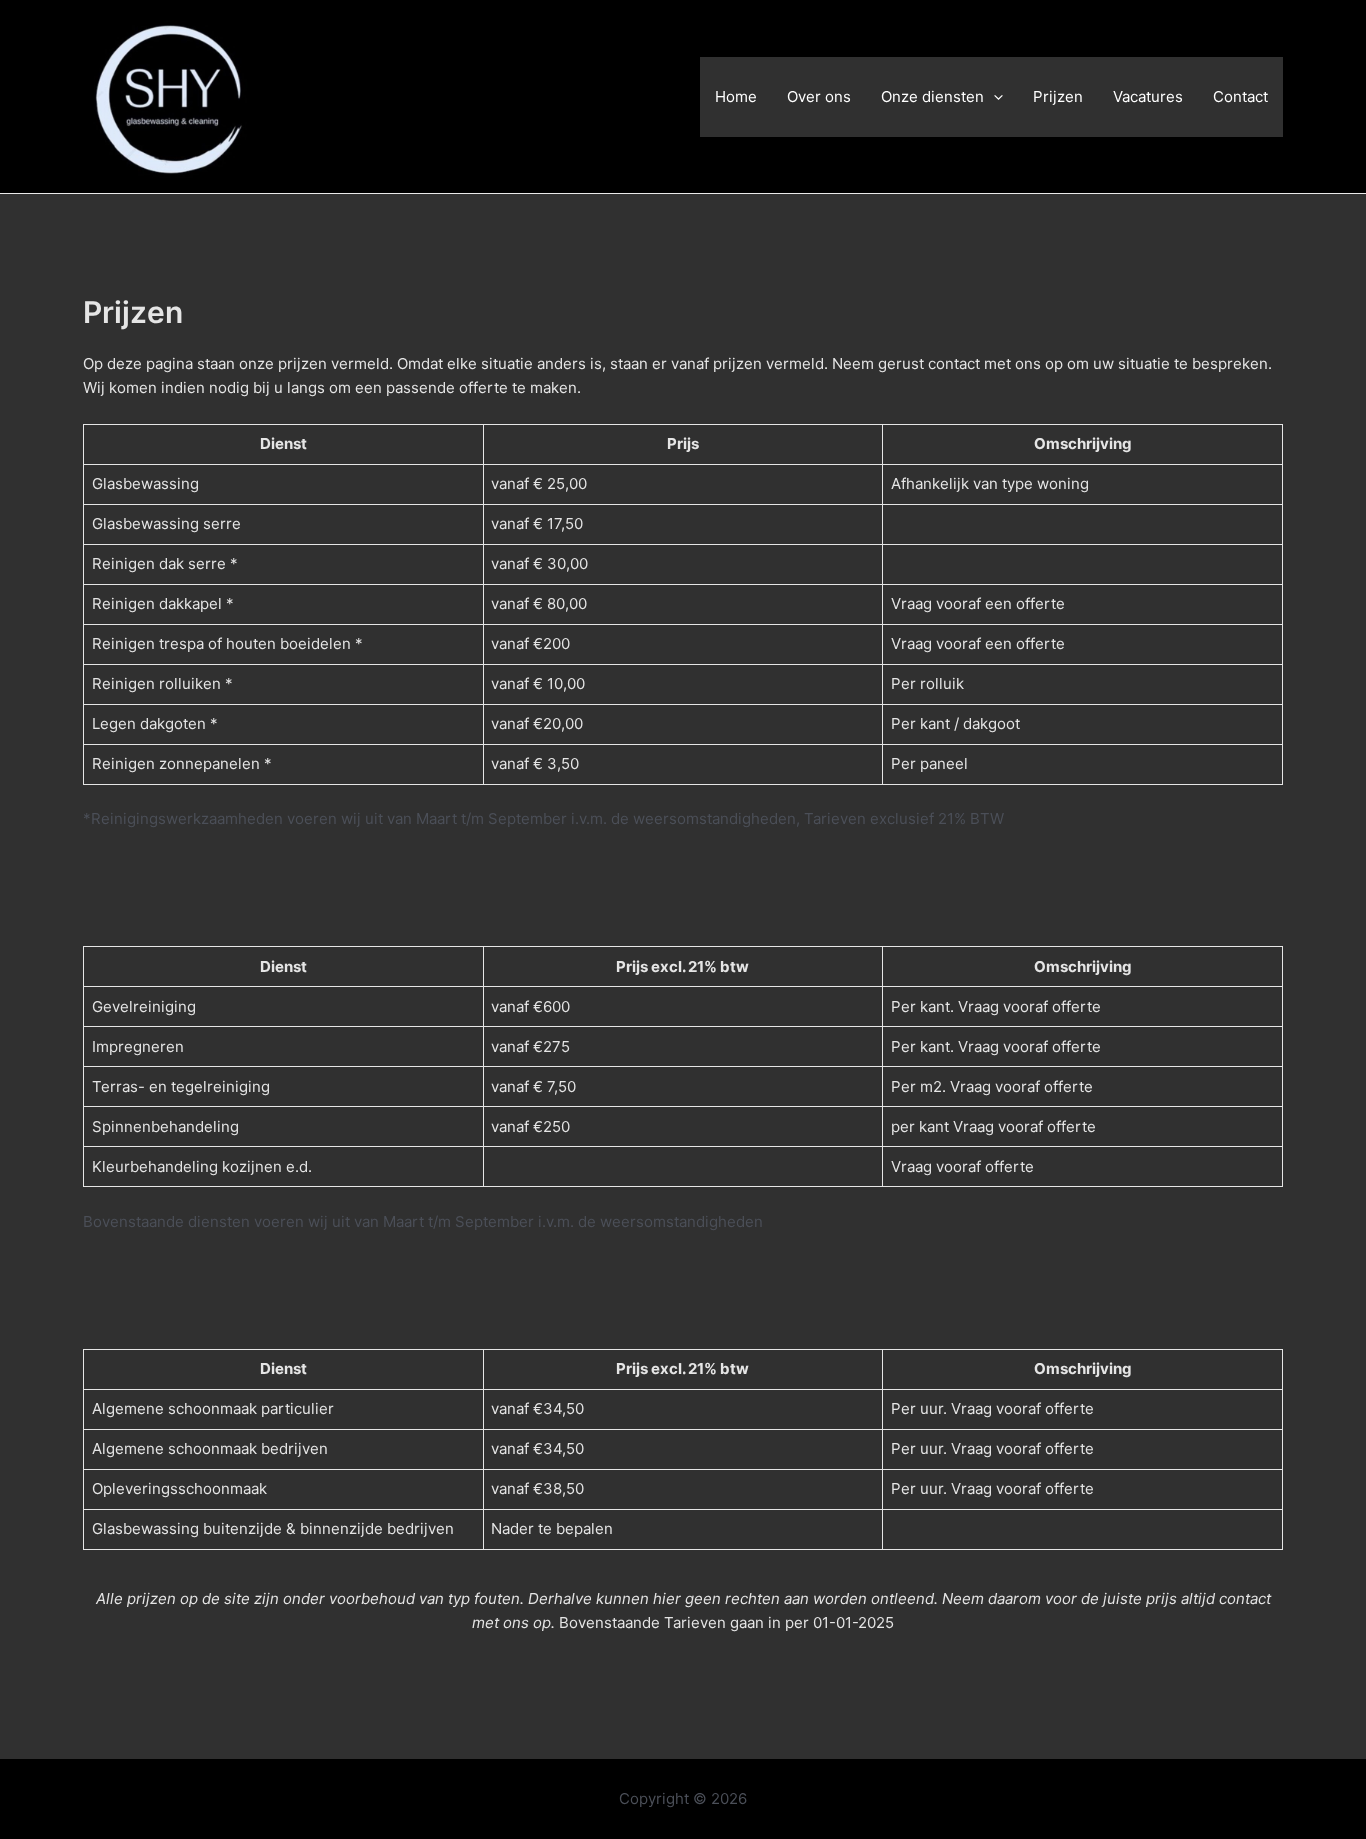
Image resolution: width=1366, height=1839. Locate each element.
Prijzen (1058, 96)
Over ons (819, 96)
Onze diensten (932, 96)
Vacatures (1148, 96)
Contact (1240, 96)
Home (736, 96)
